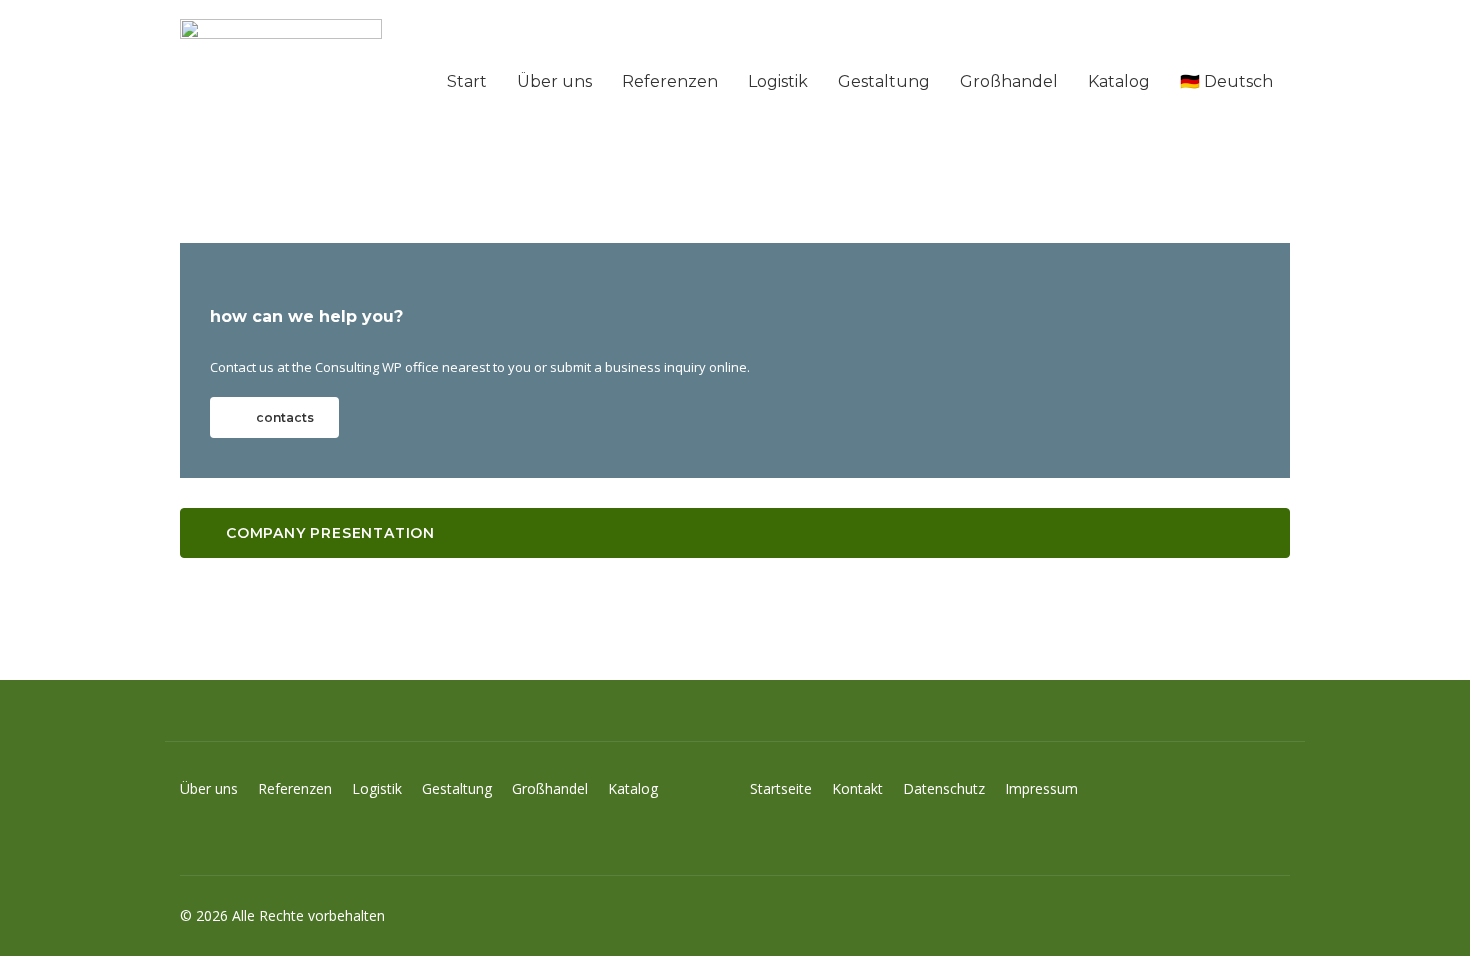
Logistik (778, 81)
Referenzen (670, 81)
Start (467, 81)
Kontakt (867, 788)
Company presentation (330, 533)
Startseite (791, 788)
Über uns (554, 81)
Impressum (1041, 788)
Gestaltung (884, 81)
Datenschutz (954, 788)
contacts (285, 417)
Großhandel (1009, 81)
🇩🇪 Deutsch (1226, 81)
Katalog (1119, 81)
